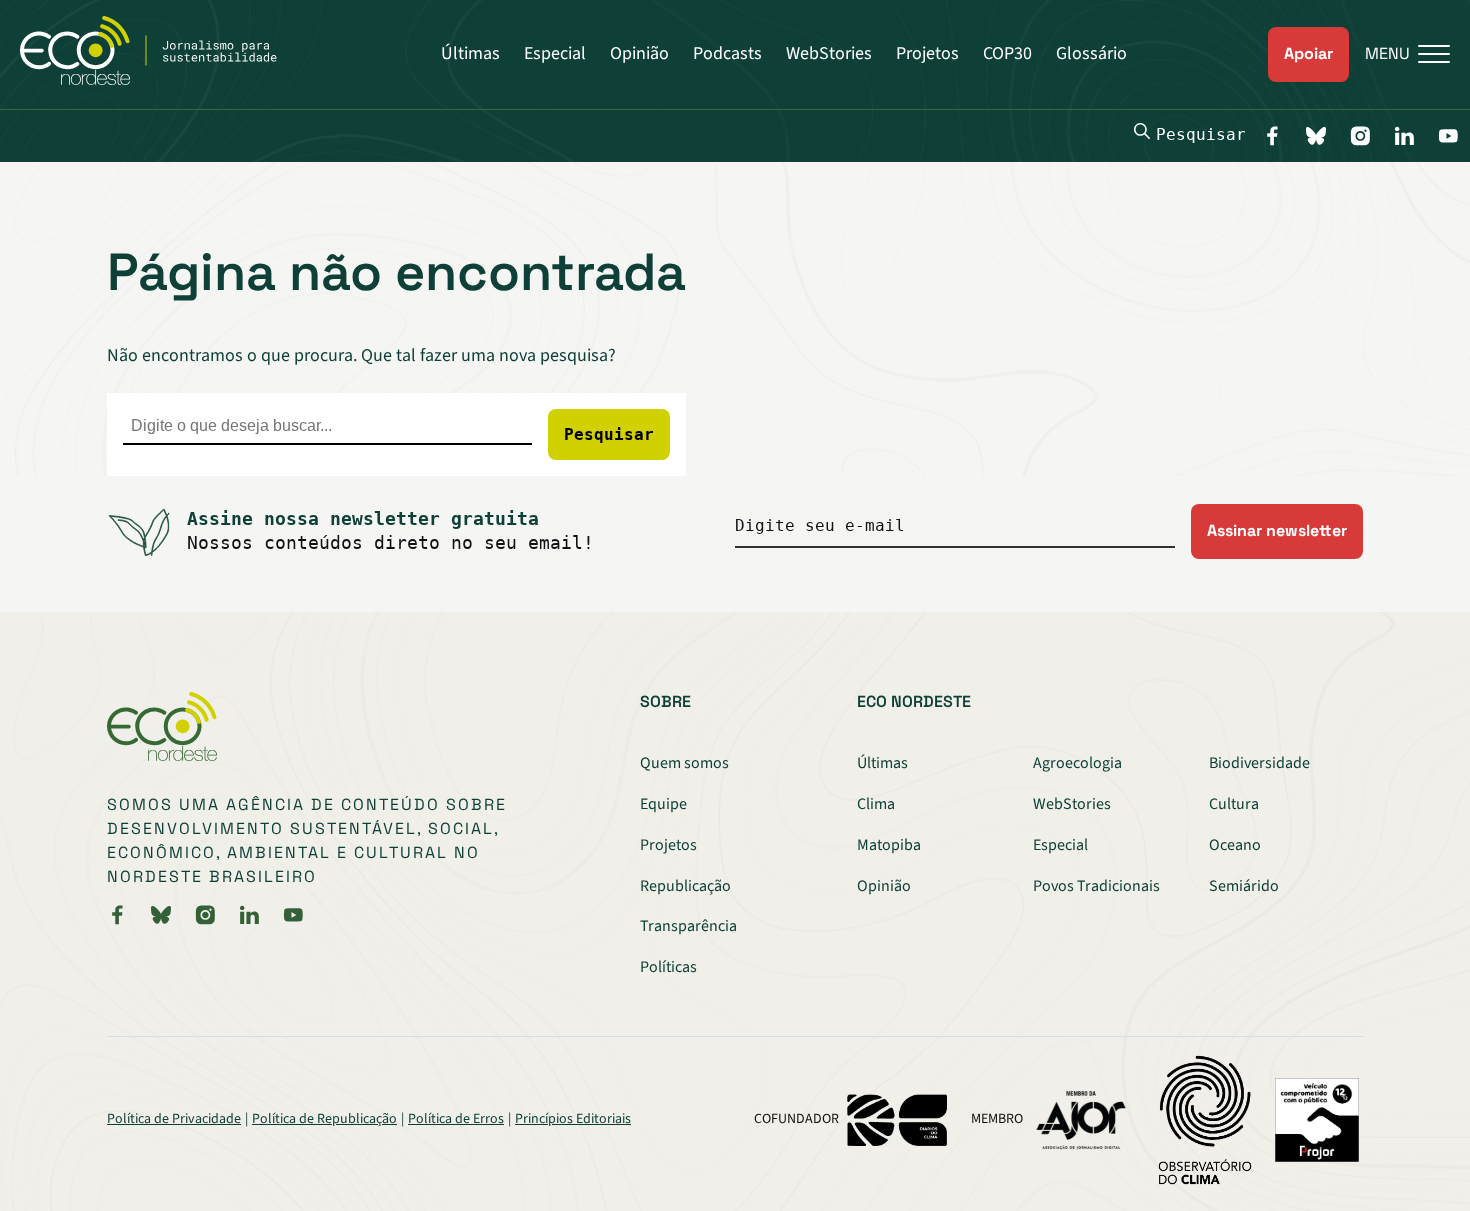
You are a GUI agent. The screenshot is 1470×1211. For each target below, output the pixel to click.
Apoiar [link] (1308, 53)
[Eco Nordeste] (159, 80)
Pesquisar (1201, 134)
